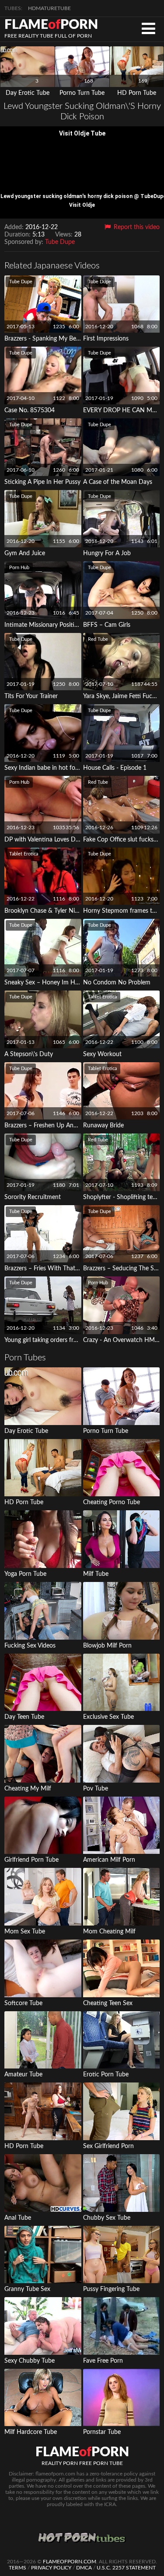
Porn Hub (19, 568)
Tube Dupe (60, 242)
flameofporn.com (70, 2562)
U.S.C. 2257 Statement (126, 2568)
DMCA (84, 2568)
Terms (17, 2568)
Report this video (136, 227)
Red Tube (98, 639)
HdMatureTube (49, 8)
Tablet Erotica (24, 854)
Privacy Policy (51, 2568)
